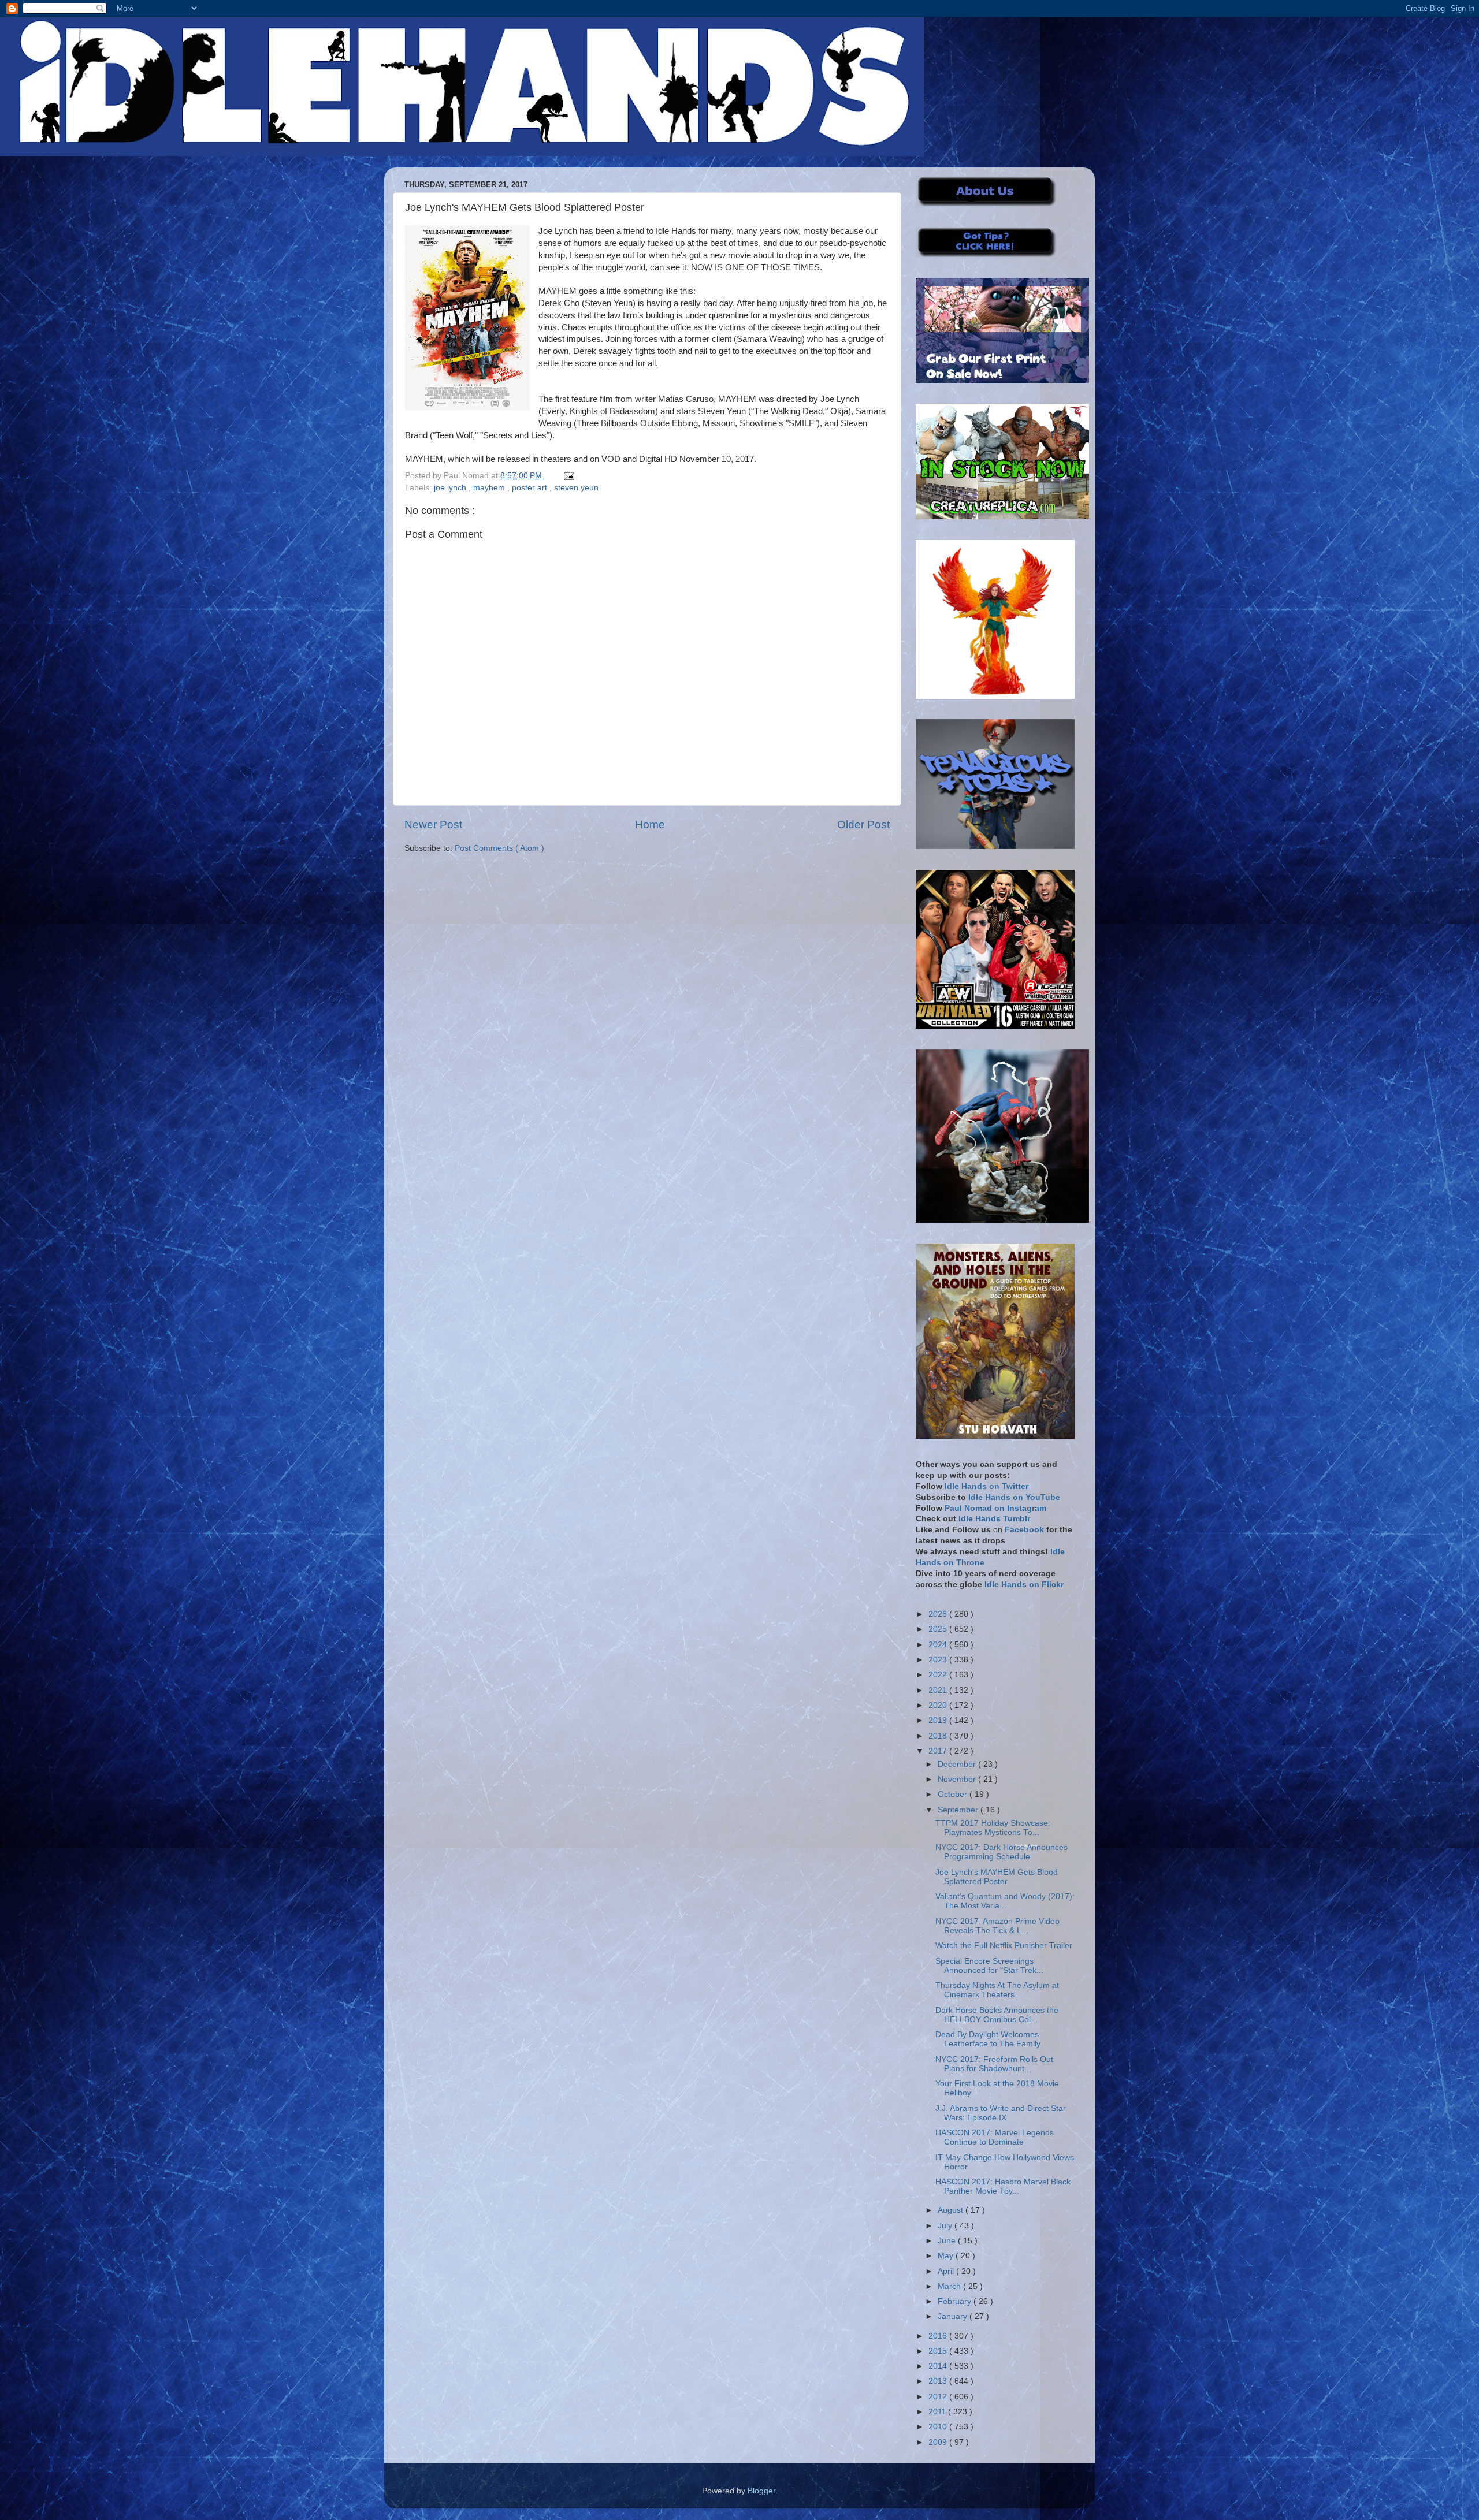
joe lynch (451, 488)
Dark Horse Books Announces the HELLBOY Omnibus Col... (997, 2015)
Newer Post (433, 825)
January (954, 2316)
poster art (531, 488)
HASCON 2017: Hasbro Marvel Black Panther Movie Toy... (1003, 2186)
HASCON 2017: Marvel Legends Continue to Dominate (995, 2137)
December (958, 1764)
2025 (939, 1629)
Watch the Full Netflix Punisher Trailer (1004, 1946)
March (950, 2286)
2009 (939, 2442)
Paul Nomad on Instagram (995, 1508)
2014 (939, 2366)
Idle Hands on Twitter (986, 1486)
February (956, 2301)
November (958, 1779)
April (947, 2271)
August (952, 2210)
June (948, 2241)
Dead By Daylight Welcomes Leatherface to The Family (988, 2039)
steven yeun (576, 488)
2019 (939, 1720)
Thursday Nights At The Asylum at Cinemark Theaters (997, 1990)
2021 (939, 1690)
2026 (939, 1614)
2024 (939, 1645)
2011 (938, 2412)
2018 (939, 1736)
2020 (939, 1705)
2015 (939, 2351)
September (959, 1810)
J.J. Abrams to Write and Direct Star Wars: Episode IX (1001, 2113)
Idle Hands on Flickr (1024, 1585)
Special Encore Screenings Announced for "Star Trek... (989, 1966)
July (946, 2226)
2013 (939, 2381)
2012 (939, 2397)
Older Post (863, 825)
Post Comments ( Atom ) (499, 848)
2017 (939, 1751)
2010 (939, 2427)
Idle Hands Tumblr (994, 1519)
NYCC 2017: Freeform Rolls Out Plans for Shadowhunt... (994, 2064)
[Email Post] (567, 476)
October (954, 1794)
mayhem (490, 488)
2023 (939, 1660)
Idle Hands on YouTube (1014, 1497)
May (947, 2256)
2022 (939, 1675)
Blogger (761, 2491)
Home (650, 825)
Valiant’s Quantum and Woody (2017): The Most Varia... (1005, 1901)
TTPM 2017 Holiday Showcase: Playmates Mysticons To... (993, 1828)
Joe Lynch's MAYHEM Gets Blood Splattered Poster (997, 1877)
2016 (939, 2336)
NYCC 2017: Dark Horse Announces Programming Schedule (1002, 1852)
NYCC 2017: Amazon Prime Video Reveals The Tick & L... (997, 1926)
